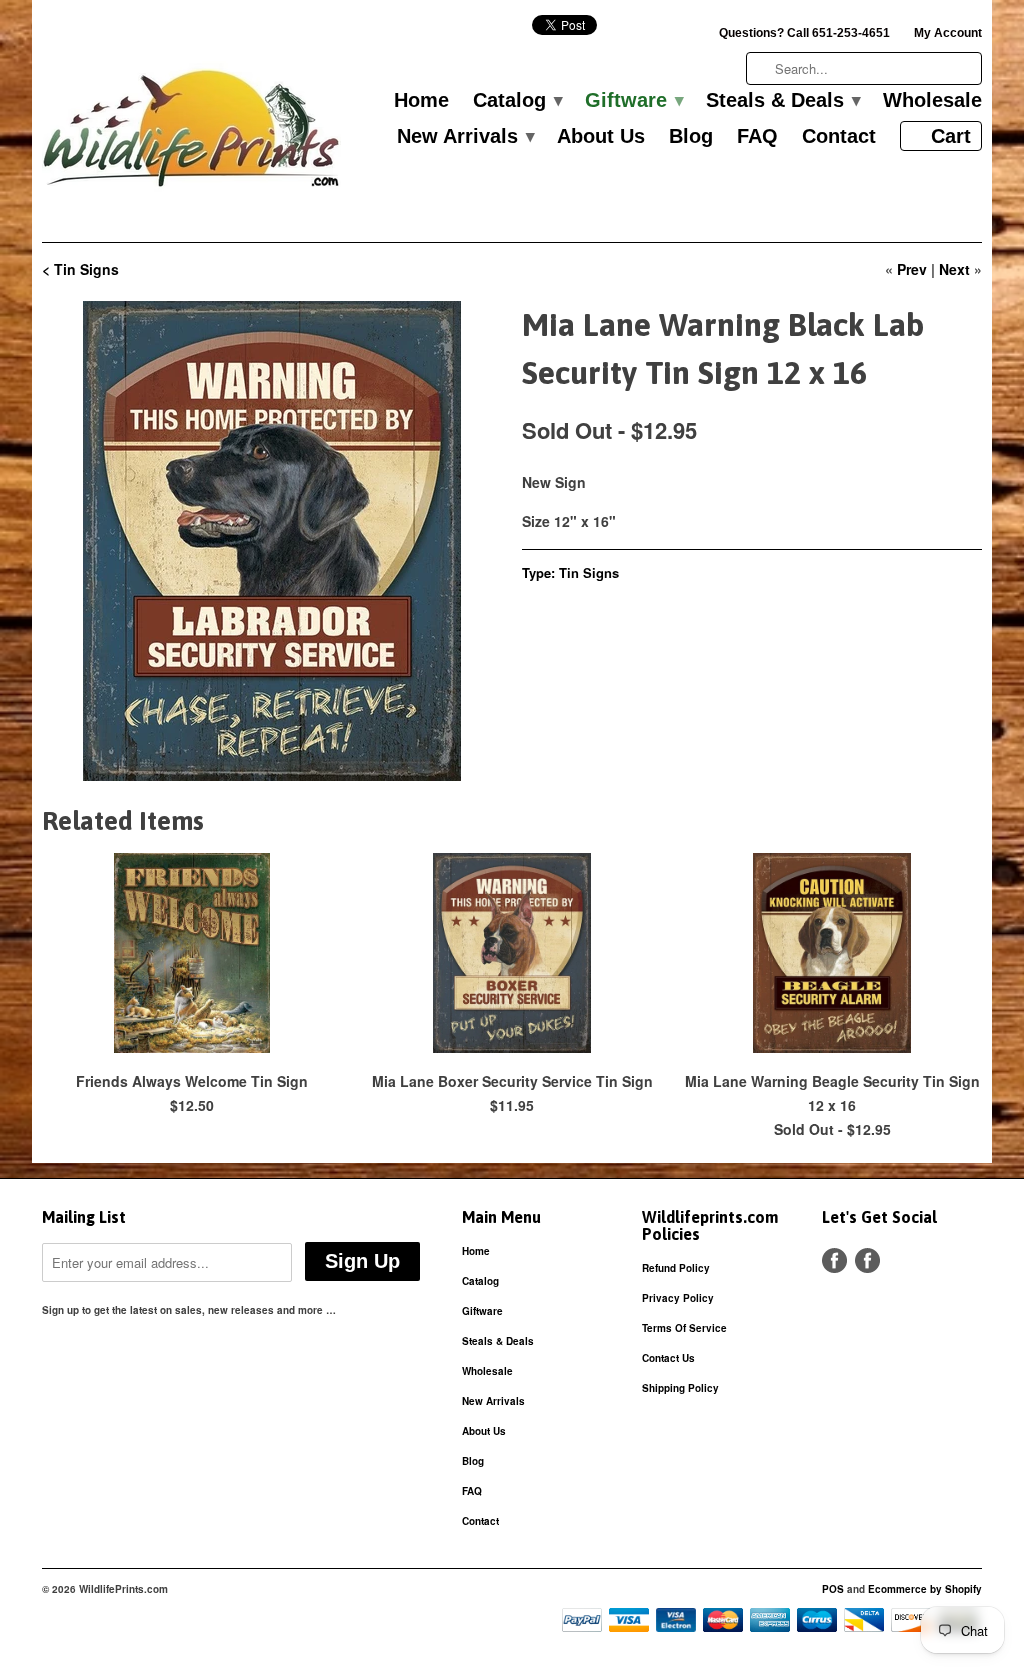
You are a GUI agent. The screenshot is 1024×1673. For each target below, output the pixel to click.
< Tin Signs (80, 269)
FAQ (757, 137)
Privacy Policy (678, 1298)
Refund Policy (676, 1268)
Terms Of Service (684, 1328)
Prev (912, 269)
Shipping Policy (680, 1388)
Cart (951, 136)
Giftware (633, 101)
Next (954, 269)
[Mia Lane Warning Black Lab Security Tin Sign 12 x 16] (272, 541)
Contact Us (668, 1358)
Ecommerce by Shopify (925, 1589)
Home (421, 101)
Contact (839, 137)
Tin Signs (589, 572)
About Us (601, 137)
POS (833, 1589)
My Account (948, 33)
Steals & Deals (782, 101)
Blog (691, 137)
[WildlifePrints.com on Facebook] (867, 1260)
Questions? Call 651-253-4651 (804, 33)
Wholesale (932, 101)
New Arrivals (465, 137)
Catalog (517, 101)
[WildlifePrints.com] (192, 133)
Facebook (834, 1260)
